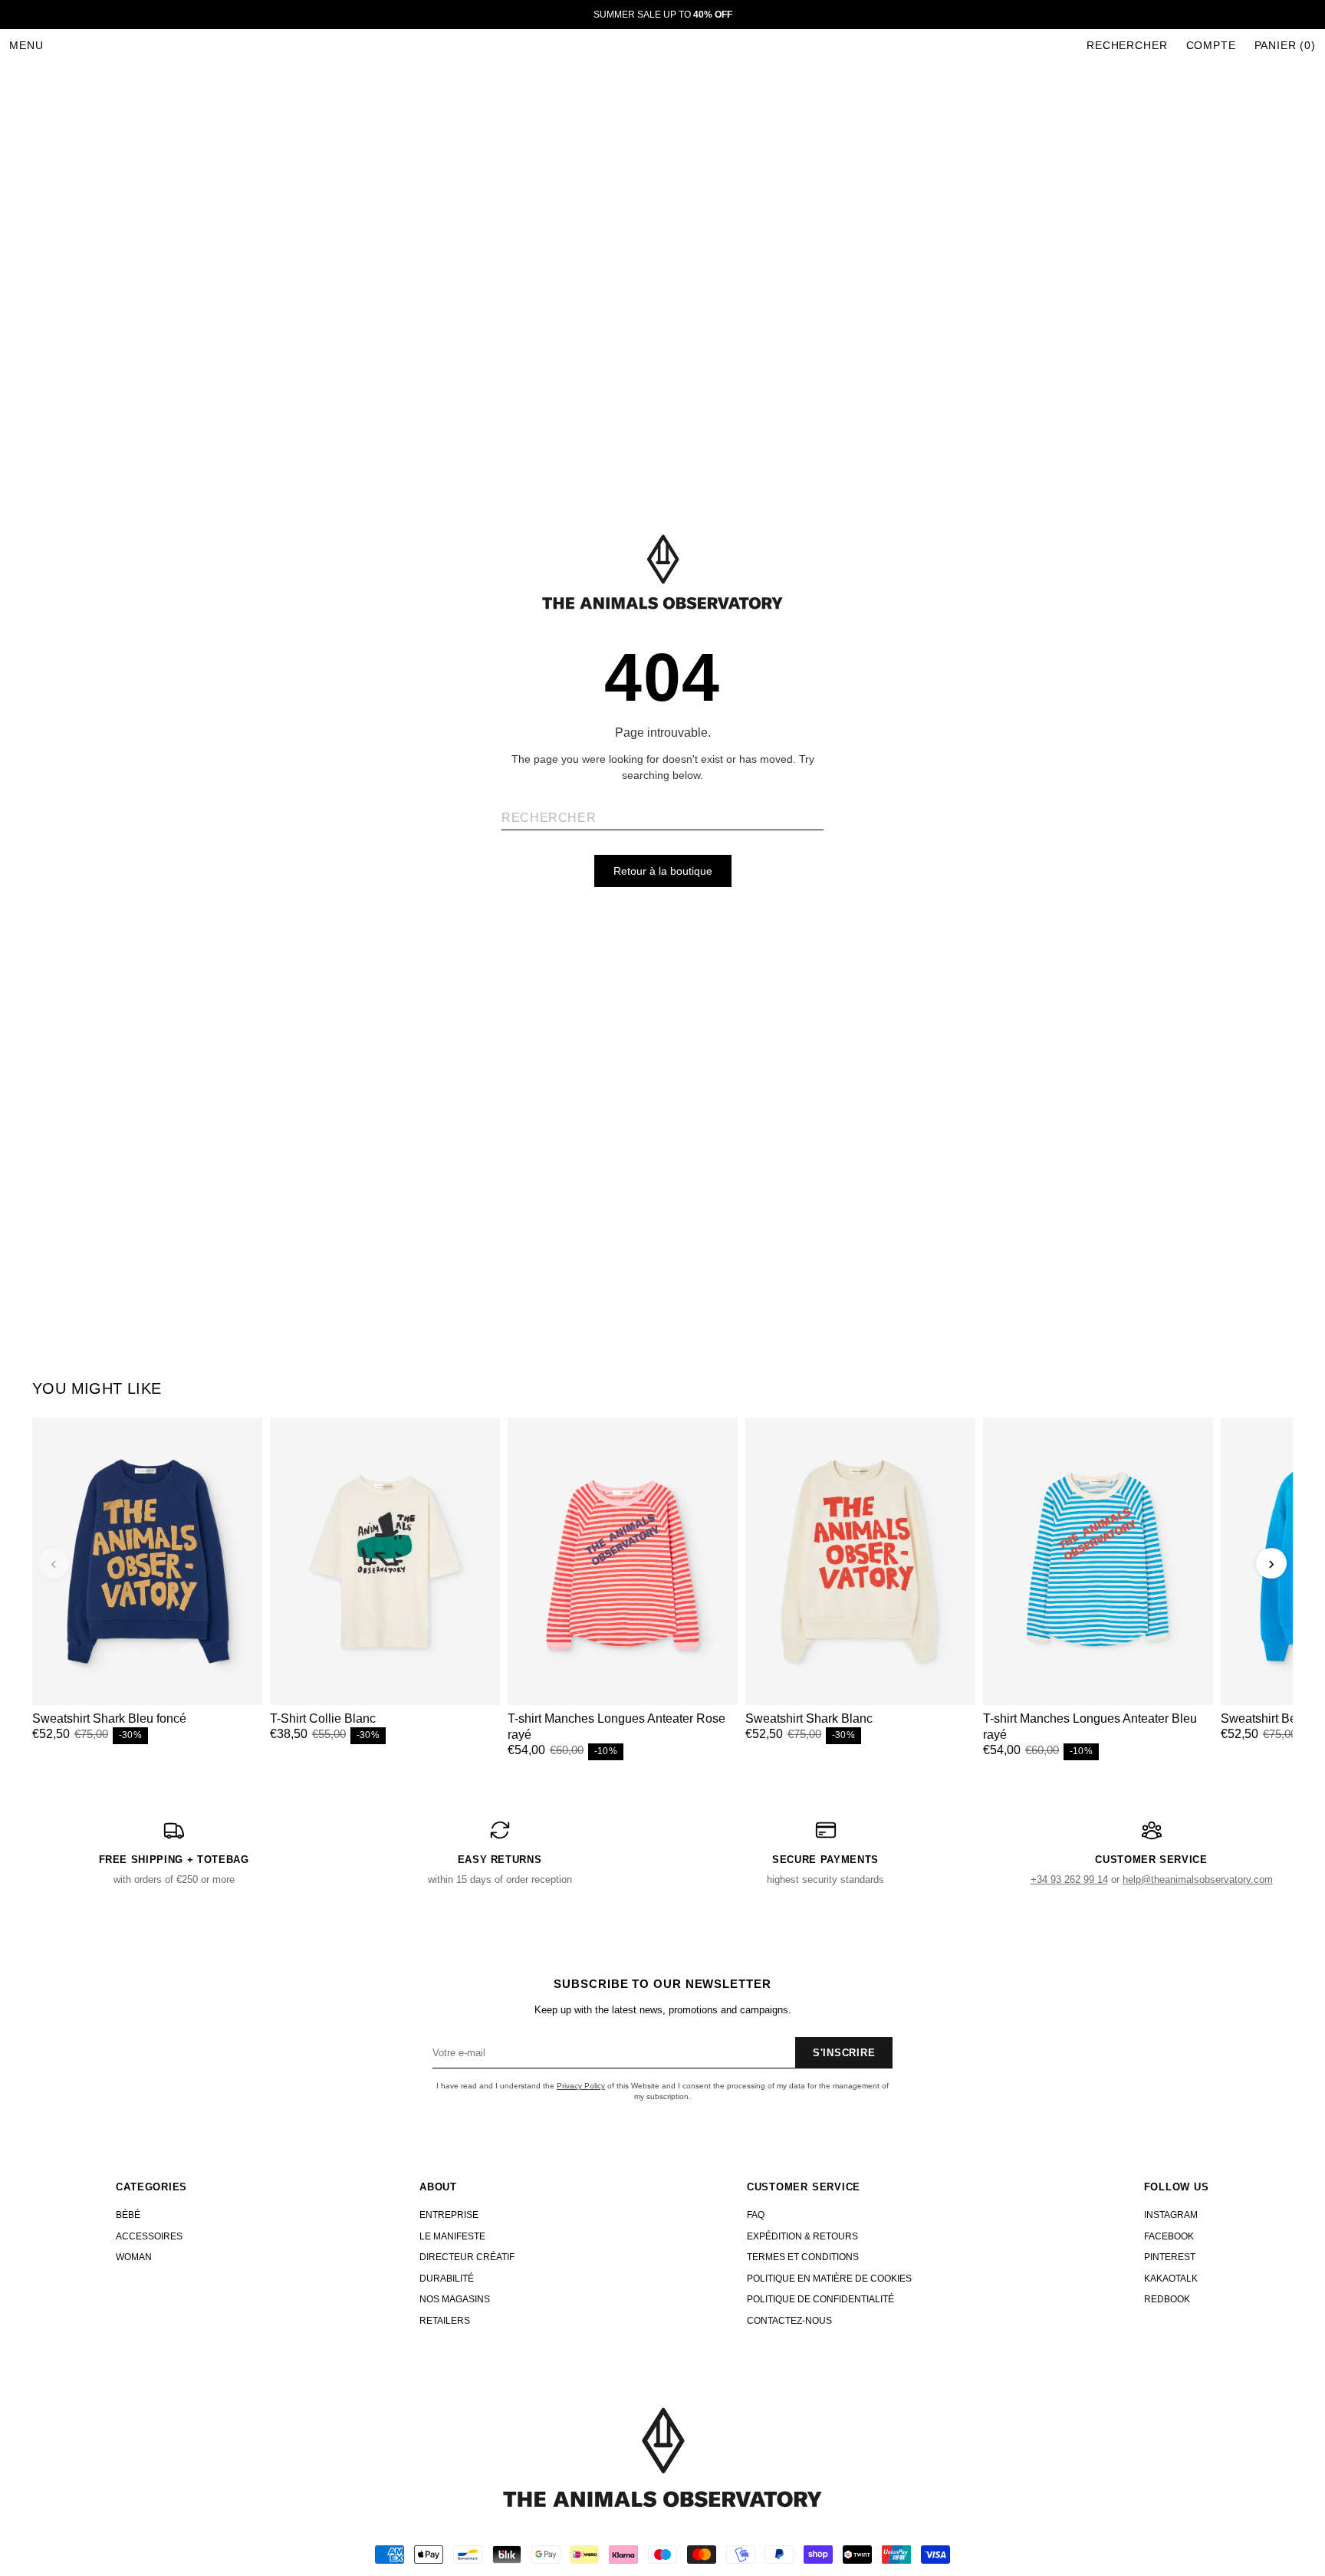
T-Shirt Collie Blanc (323, 1718)
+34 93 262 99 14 (1069, 1879)
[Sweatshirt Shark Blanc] (860, 1561)
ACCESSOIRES (149, 2236)
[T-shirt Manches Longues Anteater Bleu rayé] (1098, 1561)
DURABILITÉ (447, 2279)
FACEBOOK (1169, 2236)
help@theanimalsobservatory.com (1198, 1879)
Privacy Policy (581, 2086)
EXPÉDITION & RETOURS (802, 2236)
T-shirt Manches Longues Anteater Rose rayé (616, 1727)
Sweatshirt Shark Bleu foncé (109, 1718)
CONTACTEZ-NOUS (789, 2321)
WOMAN (134, 2257)
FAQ (756, 2215)
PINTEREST (1170, 2257)
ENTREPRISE (449, 2215)
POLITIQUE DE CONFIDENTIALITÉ (820, 2299)
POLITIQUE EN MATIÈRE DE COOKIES (829, 2279)
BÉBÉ (128, 2215)
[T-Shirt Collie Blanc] (385, 1561)
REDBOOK (1167, 2299)
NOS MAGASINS (455, 2299)
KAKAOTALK (1171, 2279)
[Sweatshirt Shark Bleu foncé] (147, 1561)
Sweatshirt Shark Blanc (809, 1718)
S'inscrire (844, 2053)
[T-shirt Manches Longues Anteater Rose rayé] (623, 1561)
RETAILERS (445, 2321)
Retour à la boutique (663, 871)
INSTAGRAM (1171, 2215)
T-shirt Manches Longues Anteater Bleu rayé (1090, 1727)
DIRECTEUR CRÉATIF (467, 2257)
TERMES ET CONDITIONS (803, 2257)
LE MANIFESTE (452, 2236)
